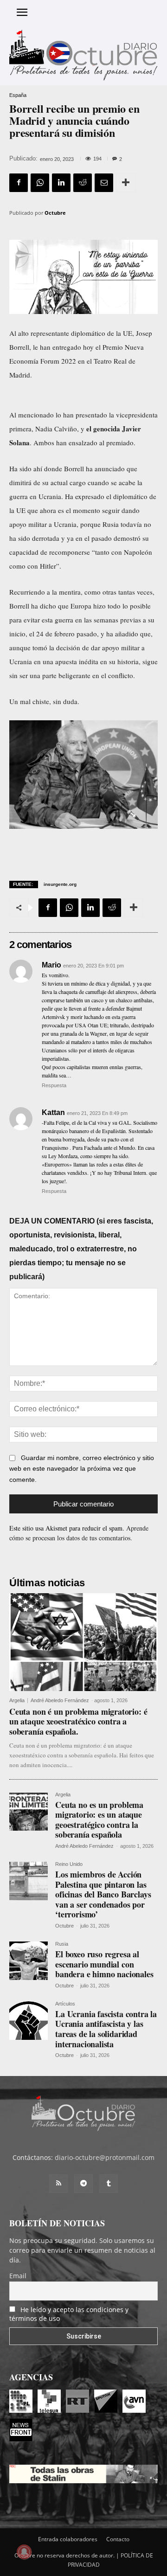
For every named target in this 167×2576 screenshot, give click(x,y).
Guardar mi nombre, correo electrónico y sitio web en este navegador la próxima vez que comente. (82, 1469)
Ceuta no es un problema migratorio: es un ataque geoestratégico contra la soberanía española (99, 1820)
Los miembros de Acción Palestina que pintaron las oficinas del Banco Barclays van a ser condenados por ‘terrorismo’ (103, 1894)
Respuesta (54, 1085)
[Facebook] (19, 183)
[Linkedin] (61, 183)
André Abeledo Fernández (60, 1700)
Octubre (55, 213)
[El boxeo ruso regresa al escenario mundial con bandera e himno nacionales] (29, 1961)
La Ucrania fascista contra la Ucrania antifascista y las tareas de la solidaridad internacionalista (106, 2029)
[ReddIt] (83, 183)
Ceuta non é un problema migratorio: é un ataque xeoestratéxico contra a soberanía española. (78, 1721)
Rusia (62, 1944)
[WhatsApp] (40, 183)
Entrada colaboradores (68, 2539)
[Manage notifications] (24, 2552)
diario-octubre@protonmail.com (105, 2157)
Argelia (17, 1701)
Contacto (118, 2539)
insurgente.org (60, 884)
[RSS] (58, 2184)
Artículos (65, 2004)
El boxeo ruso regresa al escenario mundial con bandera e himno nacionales (104, 1964)
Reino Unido (69, 1864)
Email (18, 2276)
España (18, 95)
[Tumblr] (109, 2184)
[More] (126, 183)
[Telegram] (83, 2184)
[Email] (104, 183)
